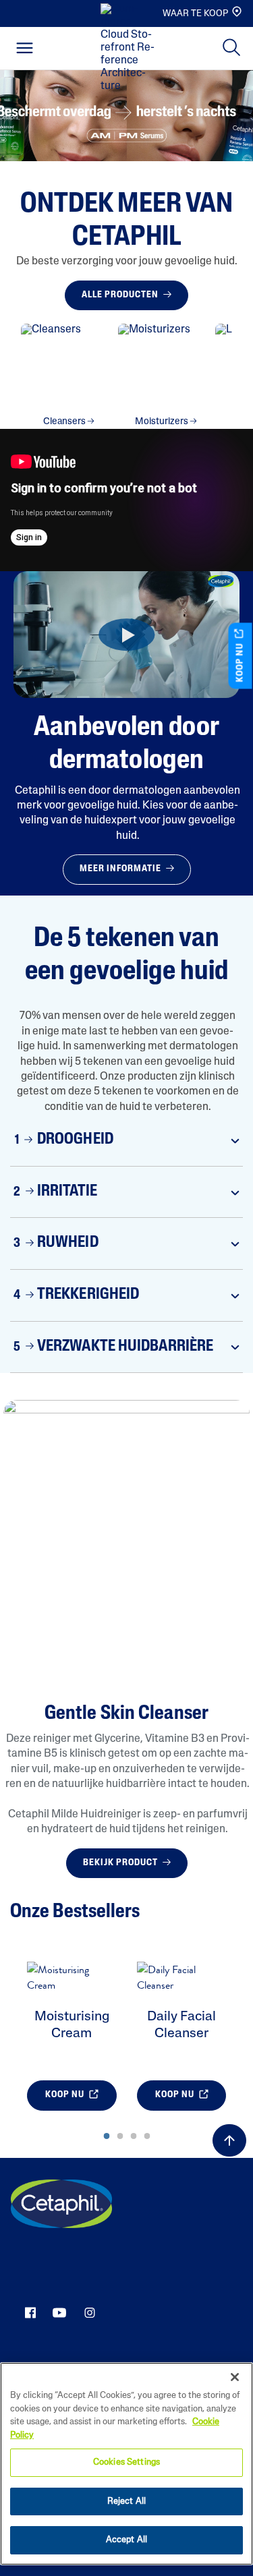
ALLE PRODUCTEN (121, 295)
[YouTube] (59, 2312)
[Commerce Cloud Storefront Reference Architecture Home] (130, 49)
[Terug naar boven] (229, 2140)
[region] (126, 2464)
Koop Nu (66, 2095)
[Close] (235, 2377)
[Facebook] (30, 2312)
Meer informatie (121, 869)
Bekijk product (121, 1863)
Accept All (126, 2540)
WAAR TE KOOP (195, 14)
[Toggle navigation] (25, 48)
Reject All (126, 2501)
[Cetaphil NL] (61, 2204)
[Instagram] (90, 2312)
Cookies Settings (126, 2462)
